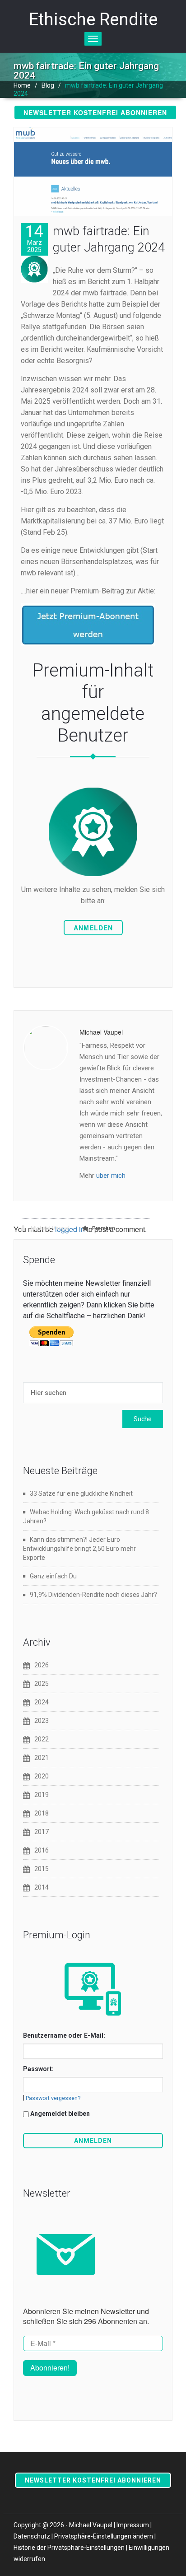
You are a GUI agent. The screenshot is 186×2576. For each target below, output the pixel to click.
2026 (42, 1665)
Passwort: (38, 2069)
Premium (104, 1228)
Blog (48, 85)
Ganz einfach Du (53, 1576)
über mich (111, 1176)
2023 (42, 1721)
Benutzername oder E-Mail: (64, 2035)
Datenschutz (32, 2536)
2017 (42, 1832)
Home (22, 85)
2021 (42, 1758)
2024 (42, 1702)
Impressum (133, 2525)
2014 (42, 1887)
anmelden (93, 928)
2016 (42, 1850)
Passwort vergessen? (53, 2098)
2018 (42, 1813)
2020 (42, 1776)
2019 (42, 1795)
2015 (42, 1869)
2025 (42, 1684)
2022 (42, 1739)
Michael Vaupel (49, 1228)
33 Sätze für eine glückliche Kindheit (81, 1493)
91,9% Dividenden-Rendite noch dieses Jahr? (93, 1595)
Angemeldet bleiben (60, 2114)
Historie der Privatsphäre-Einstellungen (69, 2548)
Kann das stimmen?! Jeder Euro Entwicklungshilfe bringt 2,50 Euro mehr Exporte (79, 1549)
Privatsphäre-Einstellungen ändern (104, 2536)
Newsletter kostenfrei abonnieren (95, 112)
